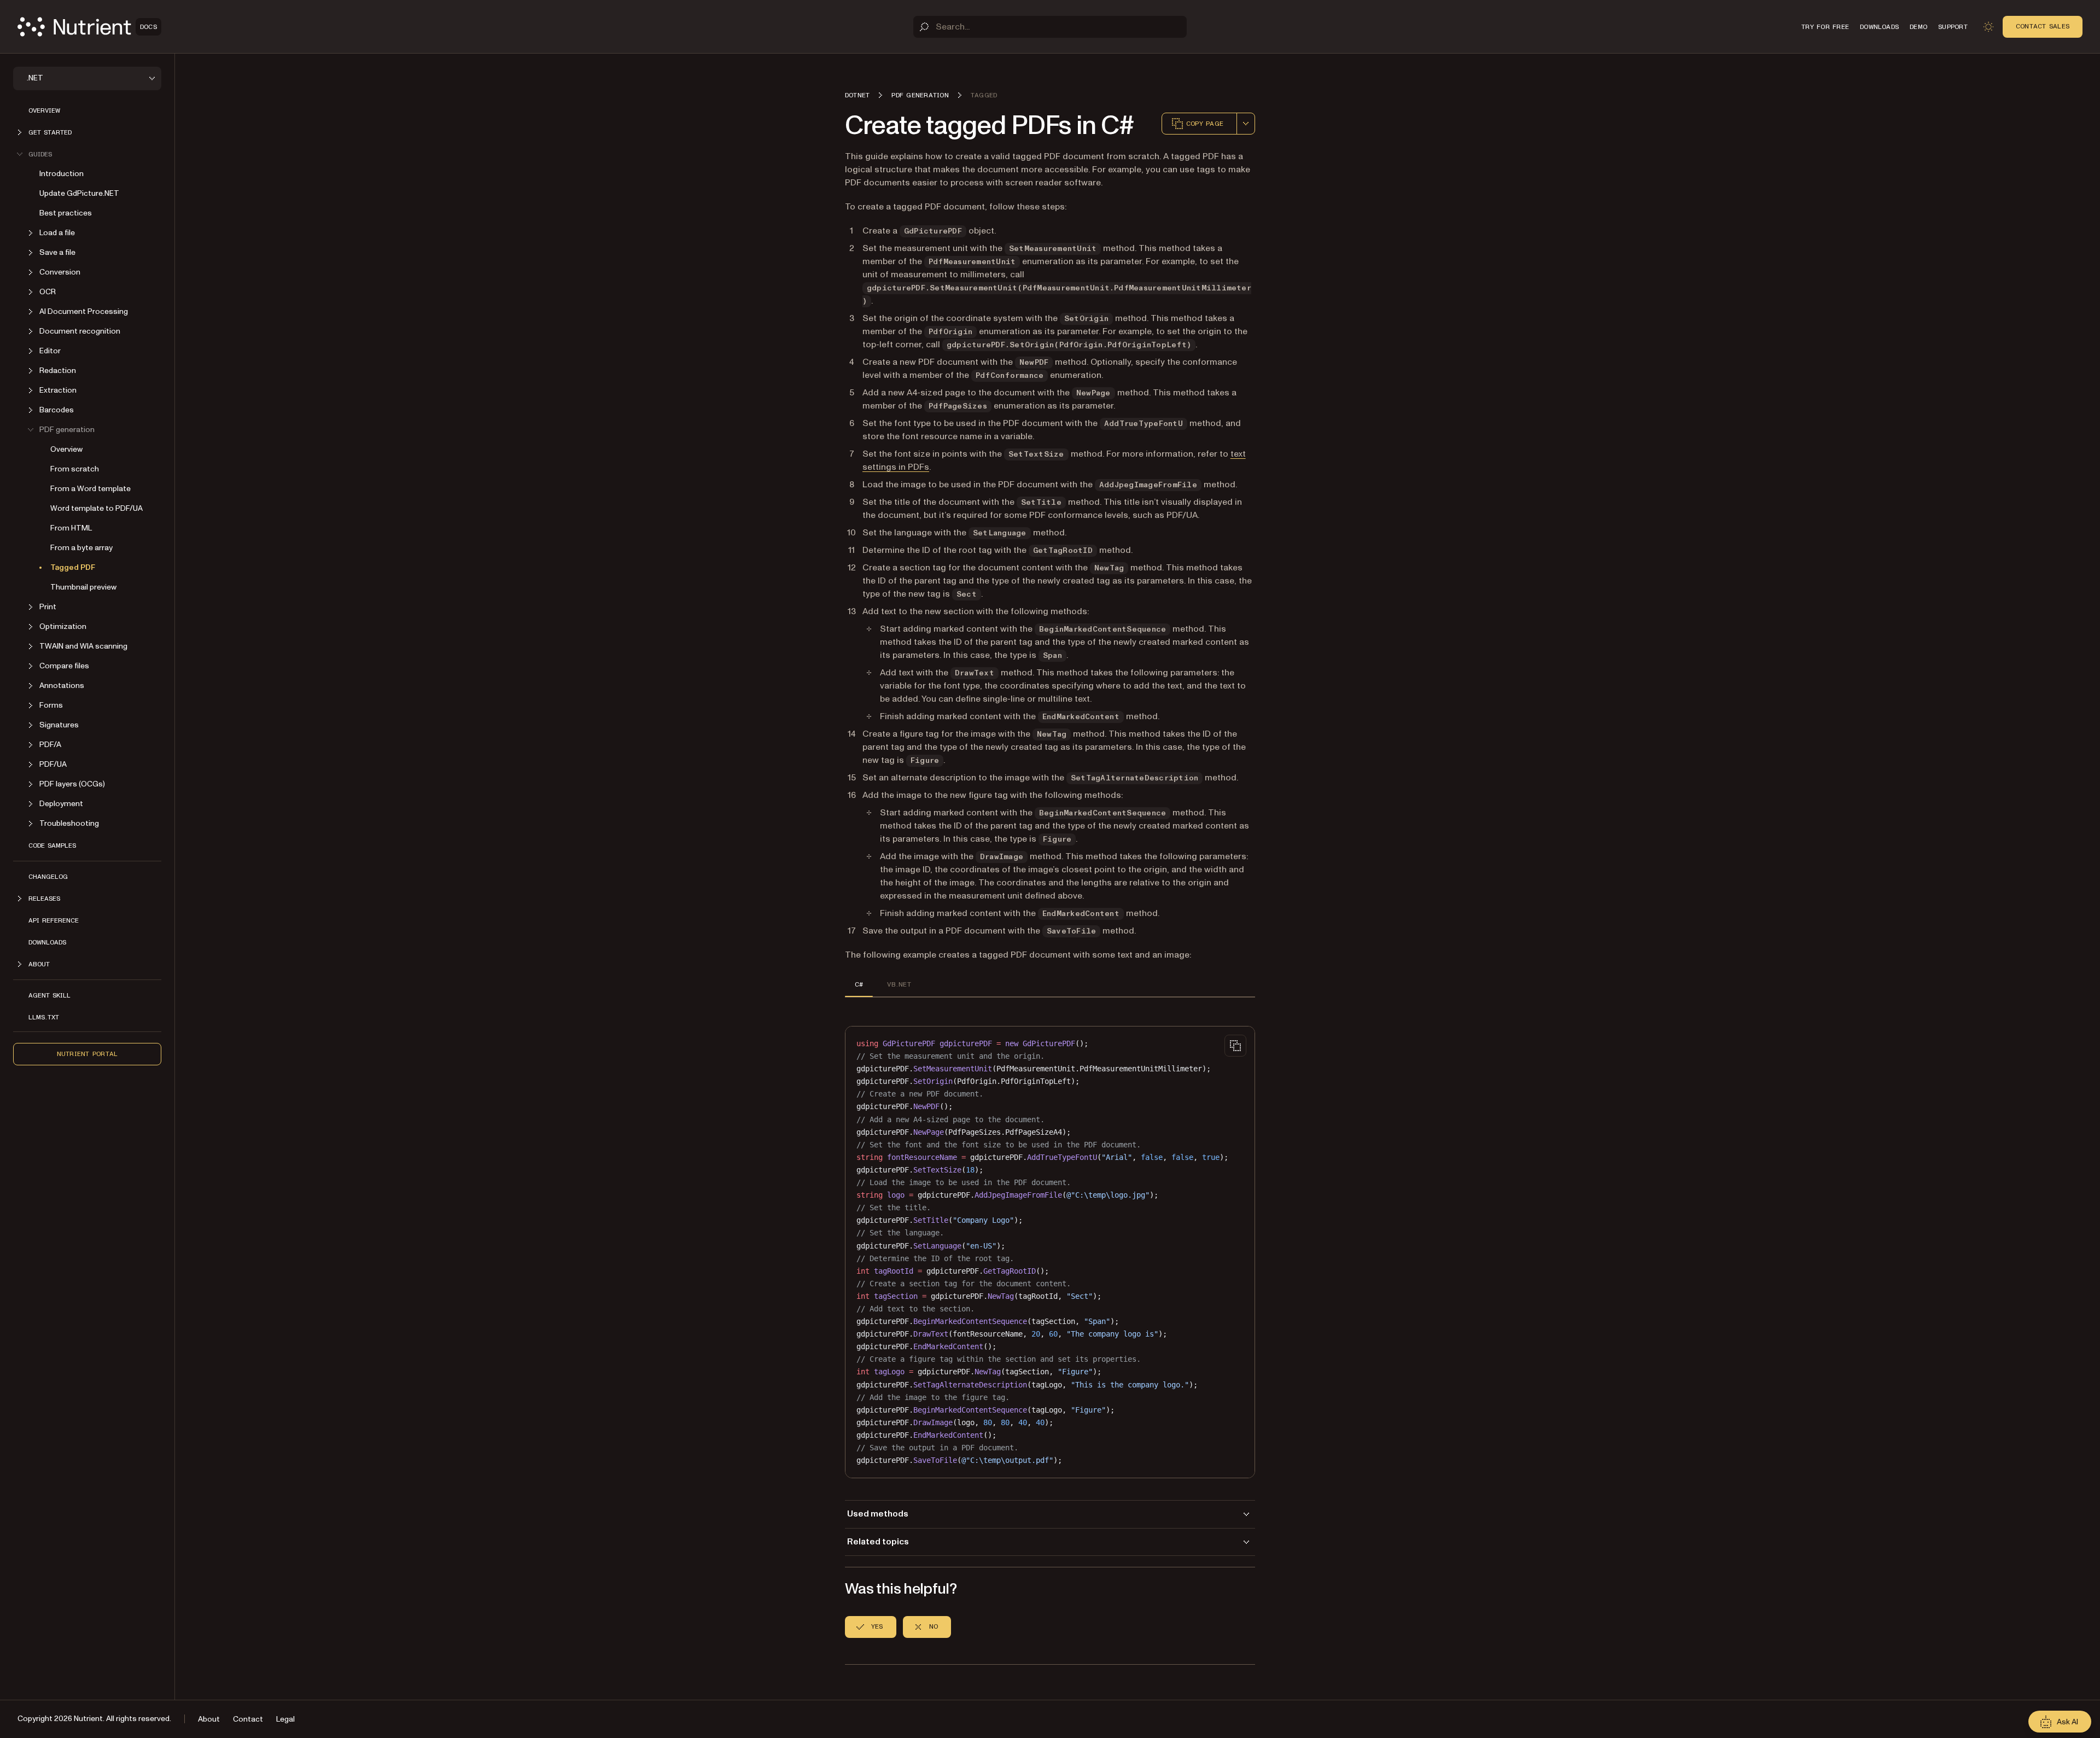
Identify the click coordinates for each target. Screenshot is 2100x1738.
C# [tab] (859, 984)
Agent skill (49, 995)
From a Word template (91, 489)
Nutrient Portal (87, 1054)
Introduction (62, 174)
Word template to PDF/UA (97, 508)
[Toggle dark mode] (1988, 27)
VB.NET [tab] (899, 984)
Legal (285, 1719)
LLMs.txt (44, 1017)
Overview (44, 110)
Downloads (47, 942)
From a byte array (81, 548)
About (209, 1719)
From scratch (75, 469)
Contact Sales (2043, 26)
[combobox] (1246, 124)
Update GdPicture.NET (79, 193)
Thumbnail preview (83, 587)
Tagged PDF (73, 567)
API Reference (54, 920)
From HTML (71, 528)
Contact (248, 1719)
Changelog (48, 877)
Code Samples (52, 845)
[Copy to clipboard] (1235, 1046)
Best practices (66, 213)
